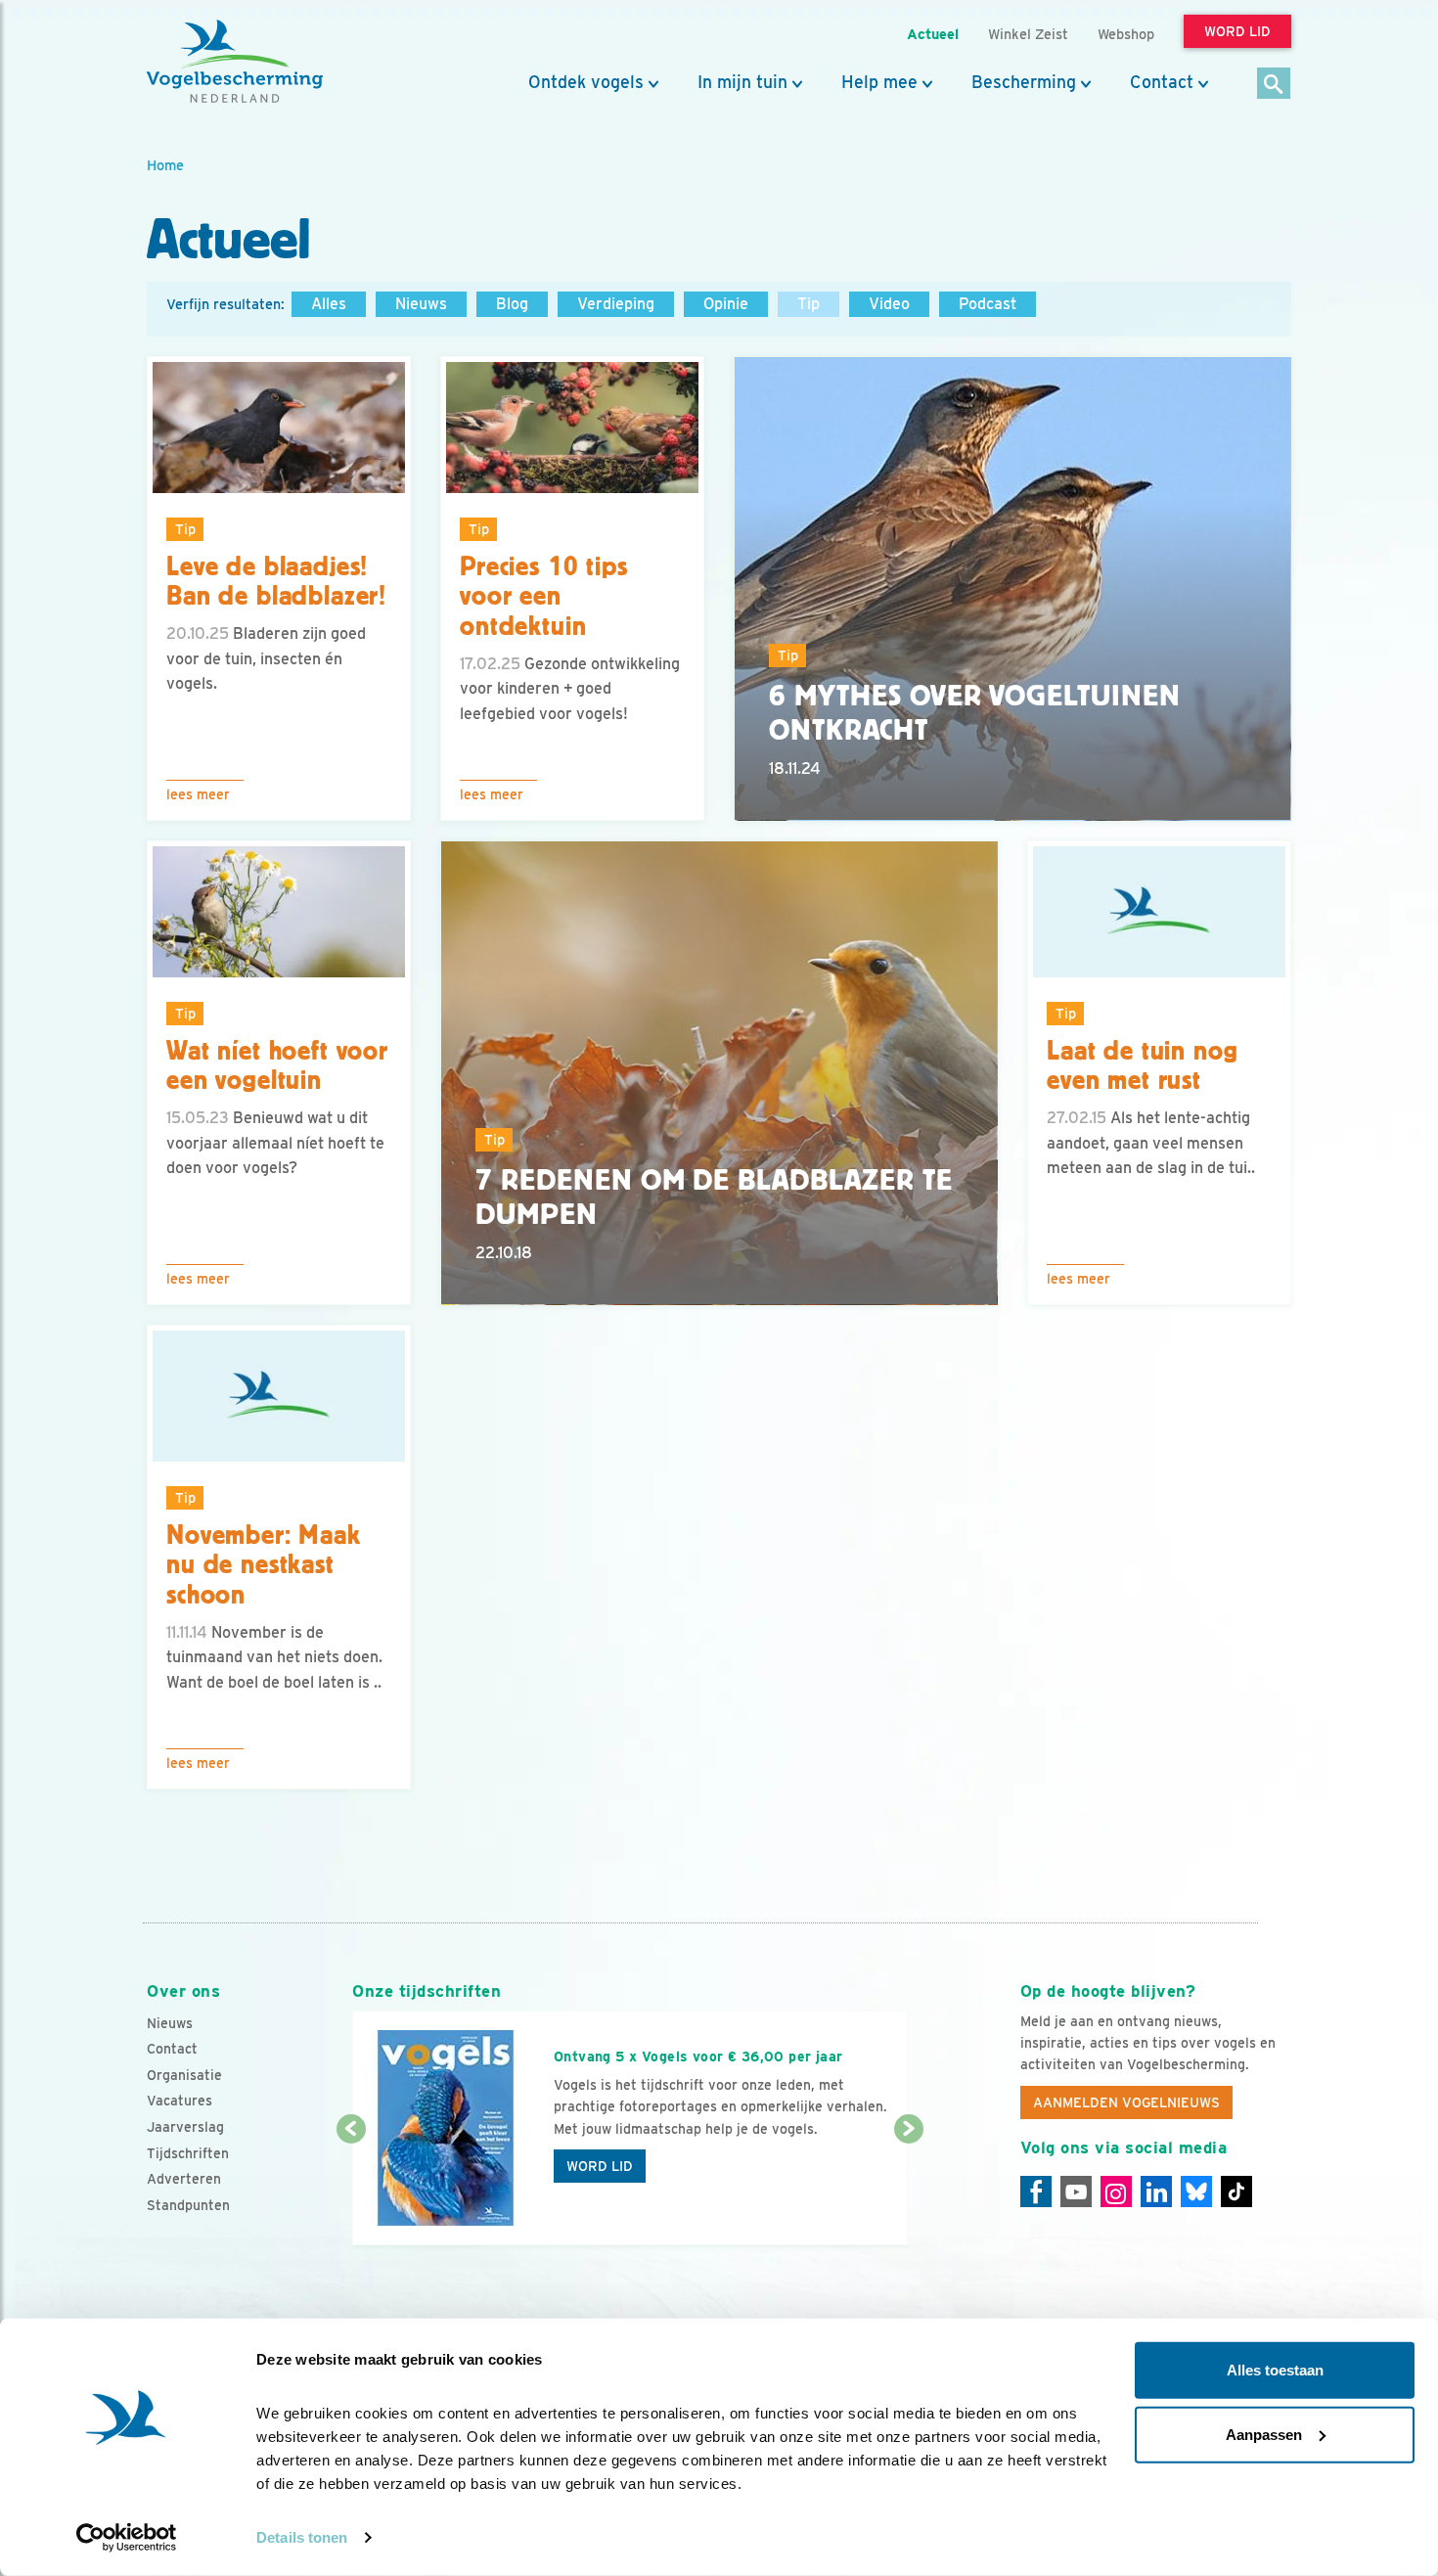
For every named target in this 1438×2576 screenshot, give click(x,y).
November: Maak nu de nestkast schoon (264, 1565)
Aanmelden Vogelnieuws (1126, 2102)
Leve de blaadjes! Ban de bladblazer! (276, 582)
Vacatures (180, 2101)
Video (889, 304)
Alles (329, 304)
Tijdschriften (188, 2153)
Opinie (726, 304)
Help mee (879, 82)
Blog (512, 304)
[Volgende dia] (908, 2189)
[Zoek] (1274, 85)
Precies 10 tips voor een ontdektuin (544, 597)
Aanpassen (1264, 2434)
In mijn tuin (742, 82)
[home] (235, 62)
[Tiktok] (1236, 2192)
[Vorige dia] (351, 2189)
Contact (1162, 82)
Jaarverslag (185, 2127)
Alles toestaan (1275, 2370)
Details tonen (302, 2537)
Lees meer (198, 794)
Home (165, 165)
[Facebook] (1036, 2192)
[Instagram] (1116, 2192)
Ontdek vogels (586, 82)
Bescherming (1024, 82)
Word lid (600, 2166)
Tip (809, 304)
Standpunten (188, 2205)
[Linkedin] (1156, 2192)
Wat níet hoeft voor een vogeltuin (277, 1066)
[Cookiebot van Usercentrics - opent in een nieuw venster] (127, 2538)
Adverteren (184, 2179)
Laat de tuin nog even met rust (1142, 1066)
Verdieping (616, 304)
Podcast (988, 304)
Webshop (1126, 34)
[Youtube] (1076, 2192)
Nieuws (421, 304)
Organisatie (184, 2075)
